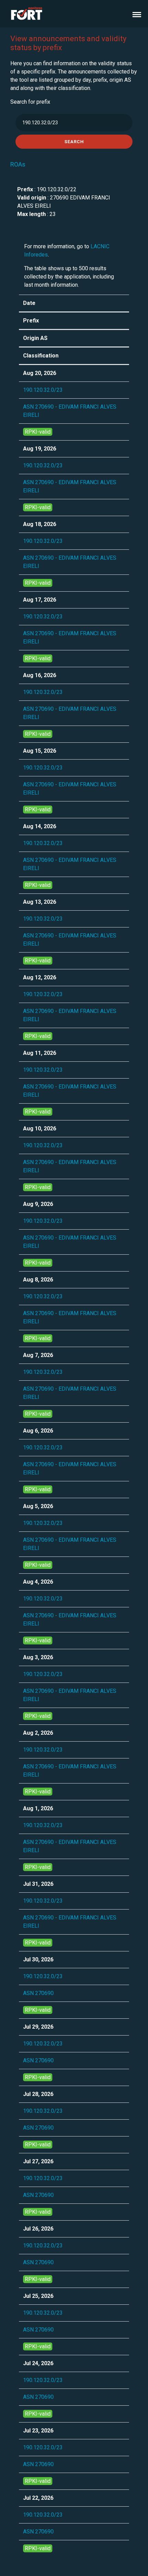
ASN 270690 (38, 1993)
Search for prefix (30, 102)
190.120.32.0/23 (43, 390)
